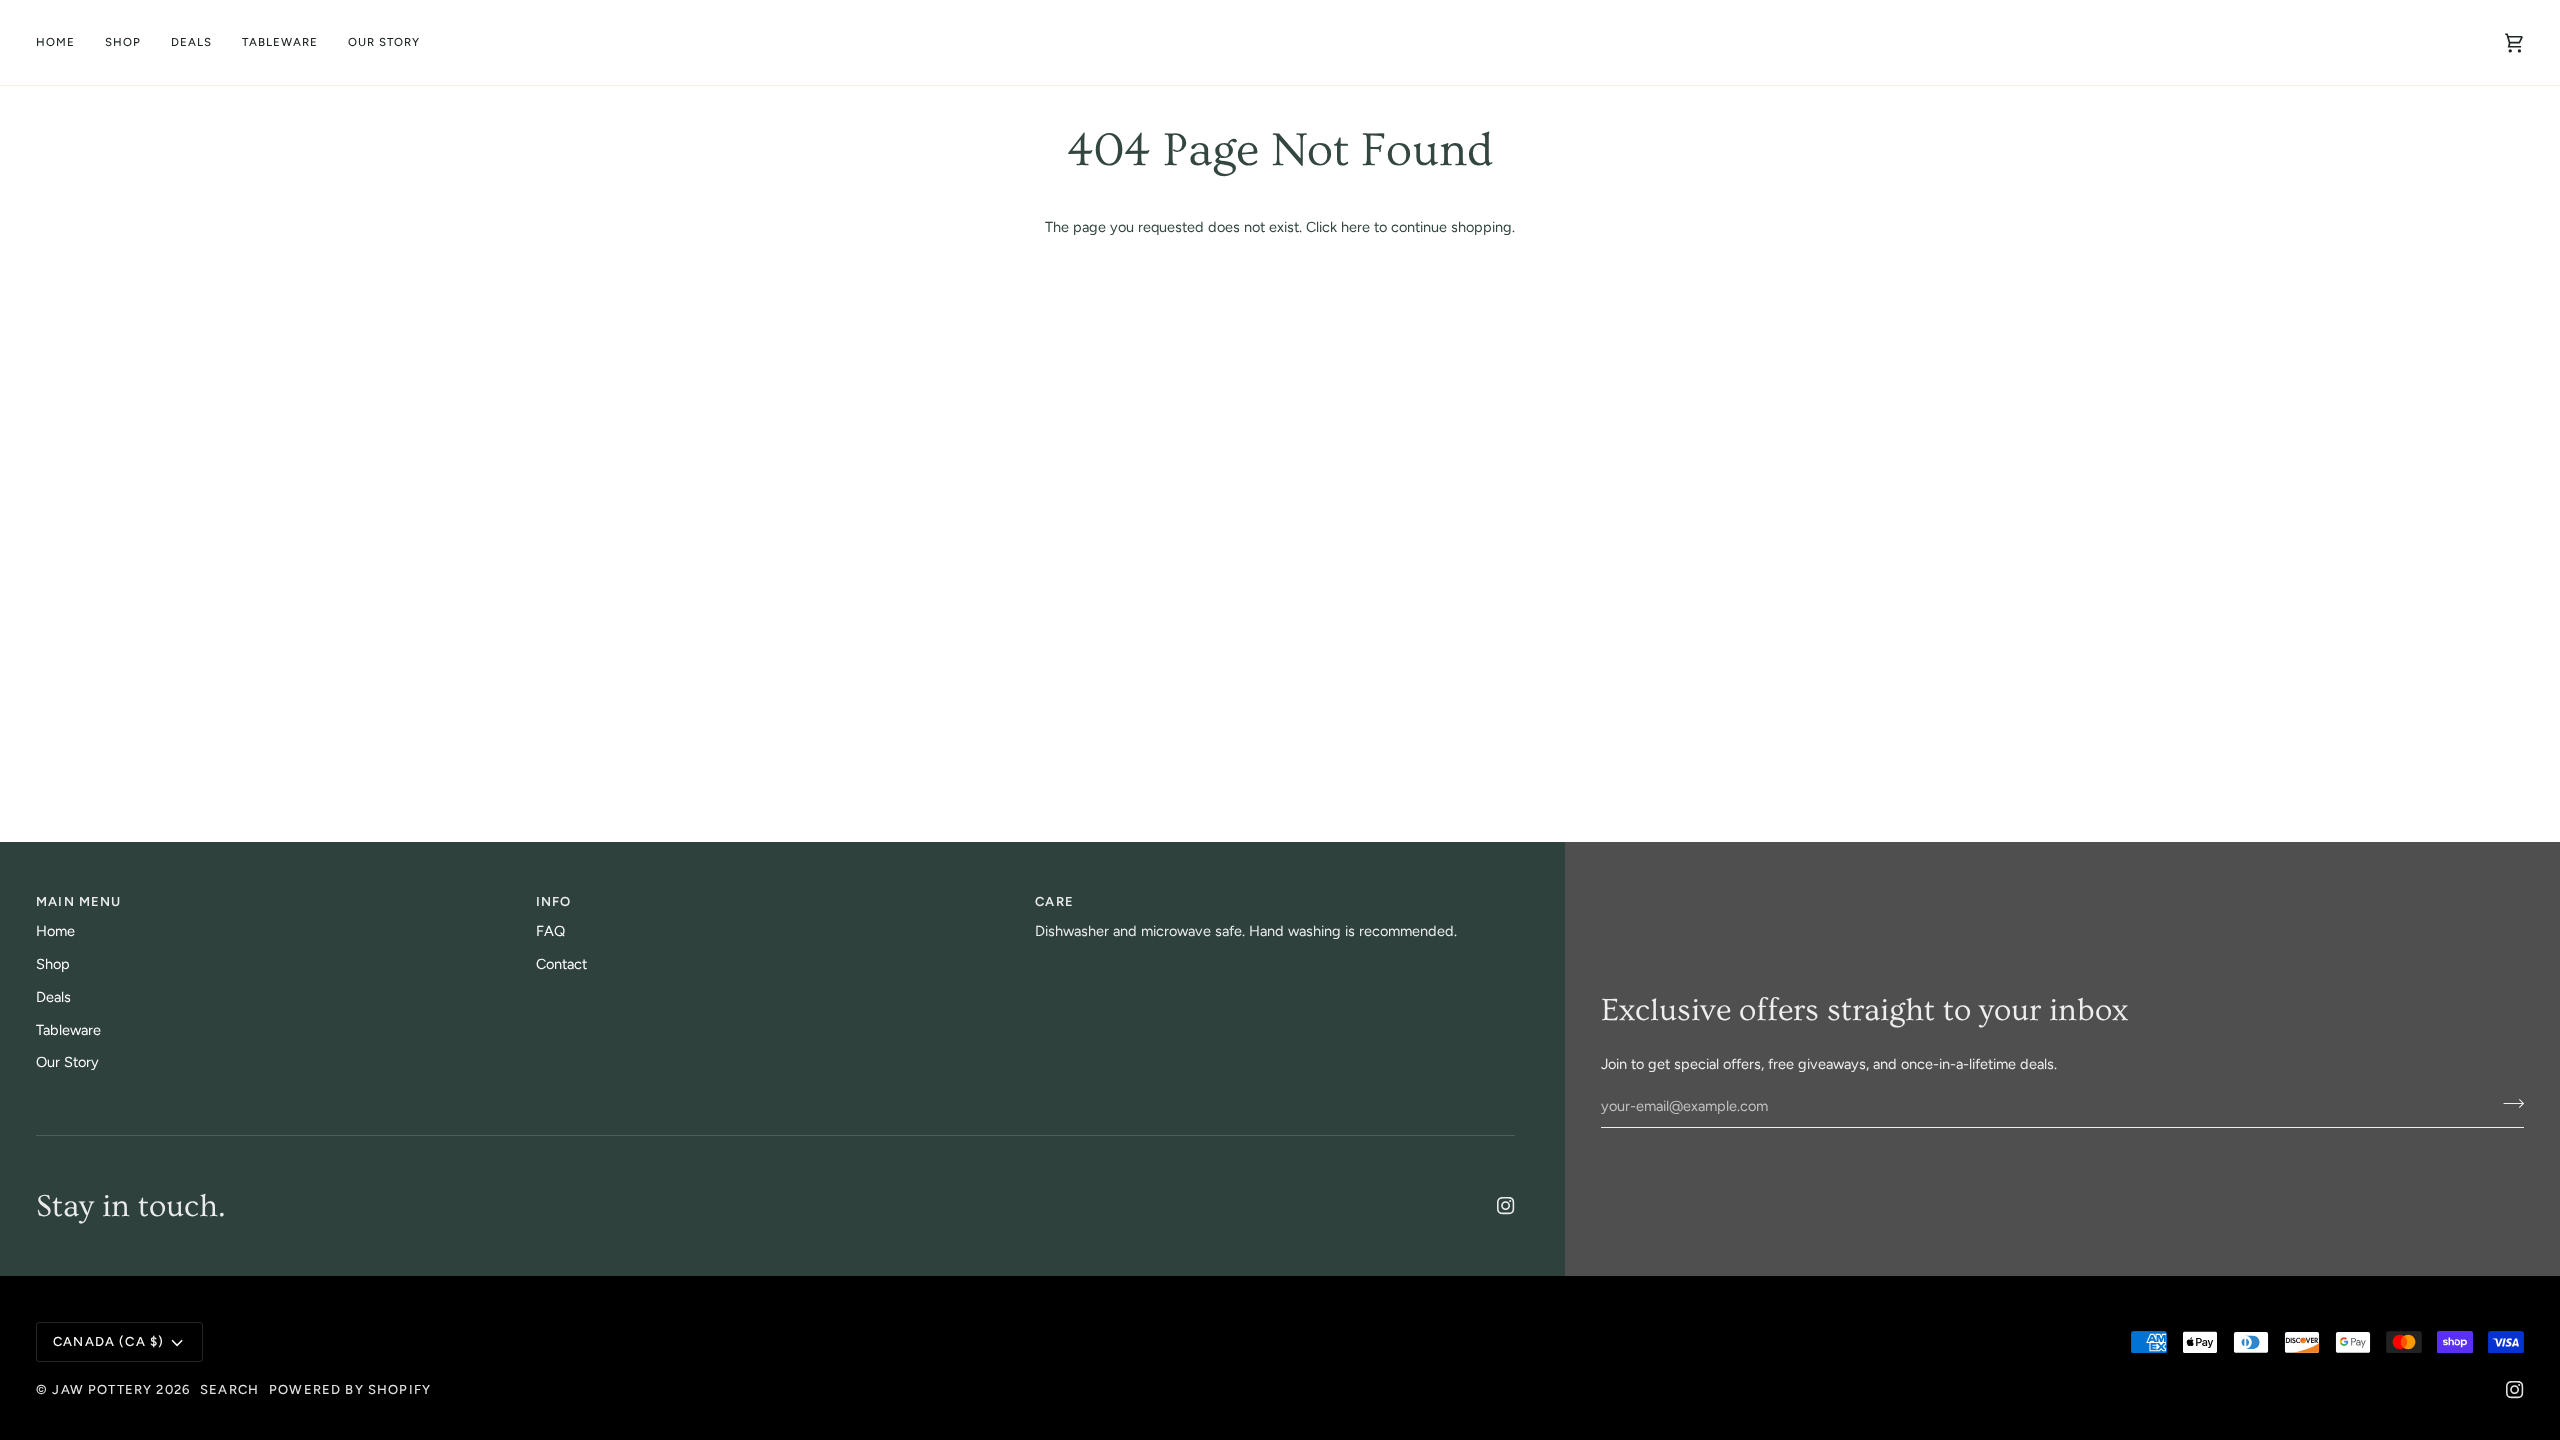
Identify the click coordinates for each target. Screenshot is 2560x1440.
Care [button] (1054, 901)
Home (55, 931)
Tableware (68, 1030)
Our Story (67, 1062)
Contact (561, 964)
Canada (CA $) (108, 1341)
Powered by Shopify (350, 1389)
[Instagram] (1506, 1206)
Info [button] (554, 901)
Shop (53, 964)
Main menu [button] (79, 901)
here (1355, 227)
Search (229, 1389)
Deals (53, 997)
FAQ (550, 931)
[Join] (2507, 1104)
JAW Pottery (102, 1389)
